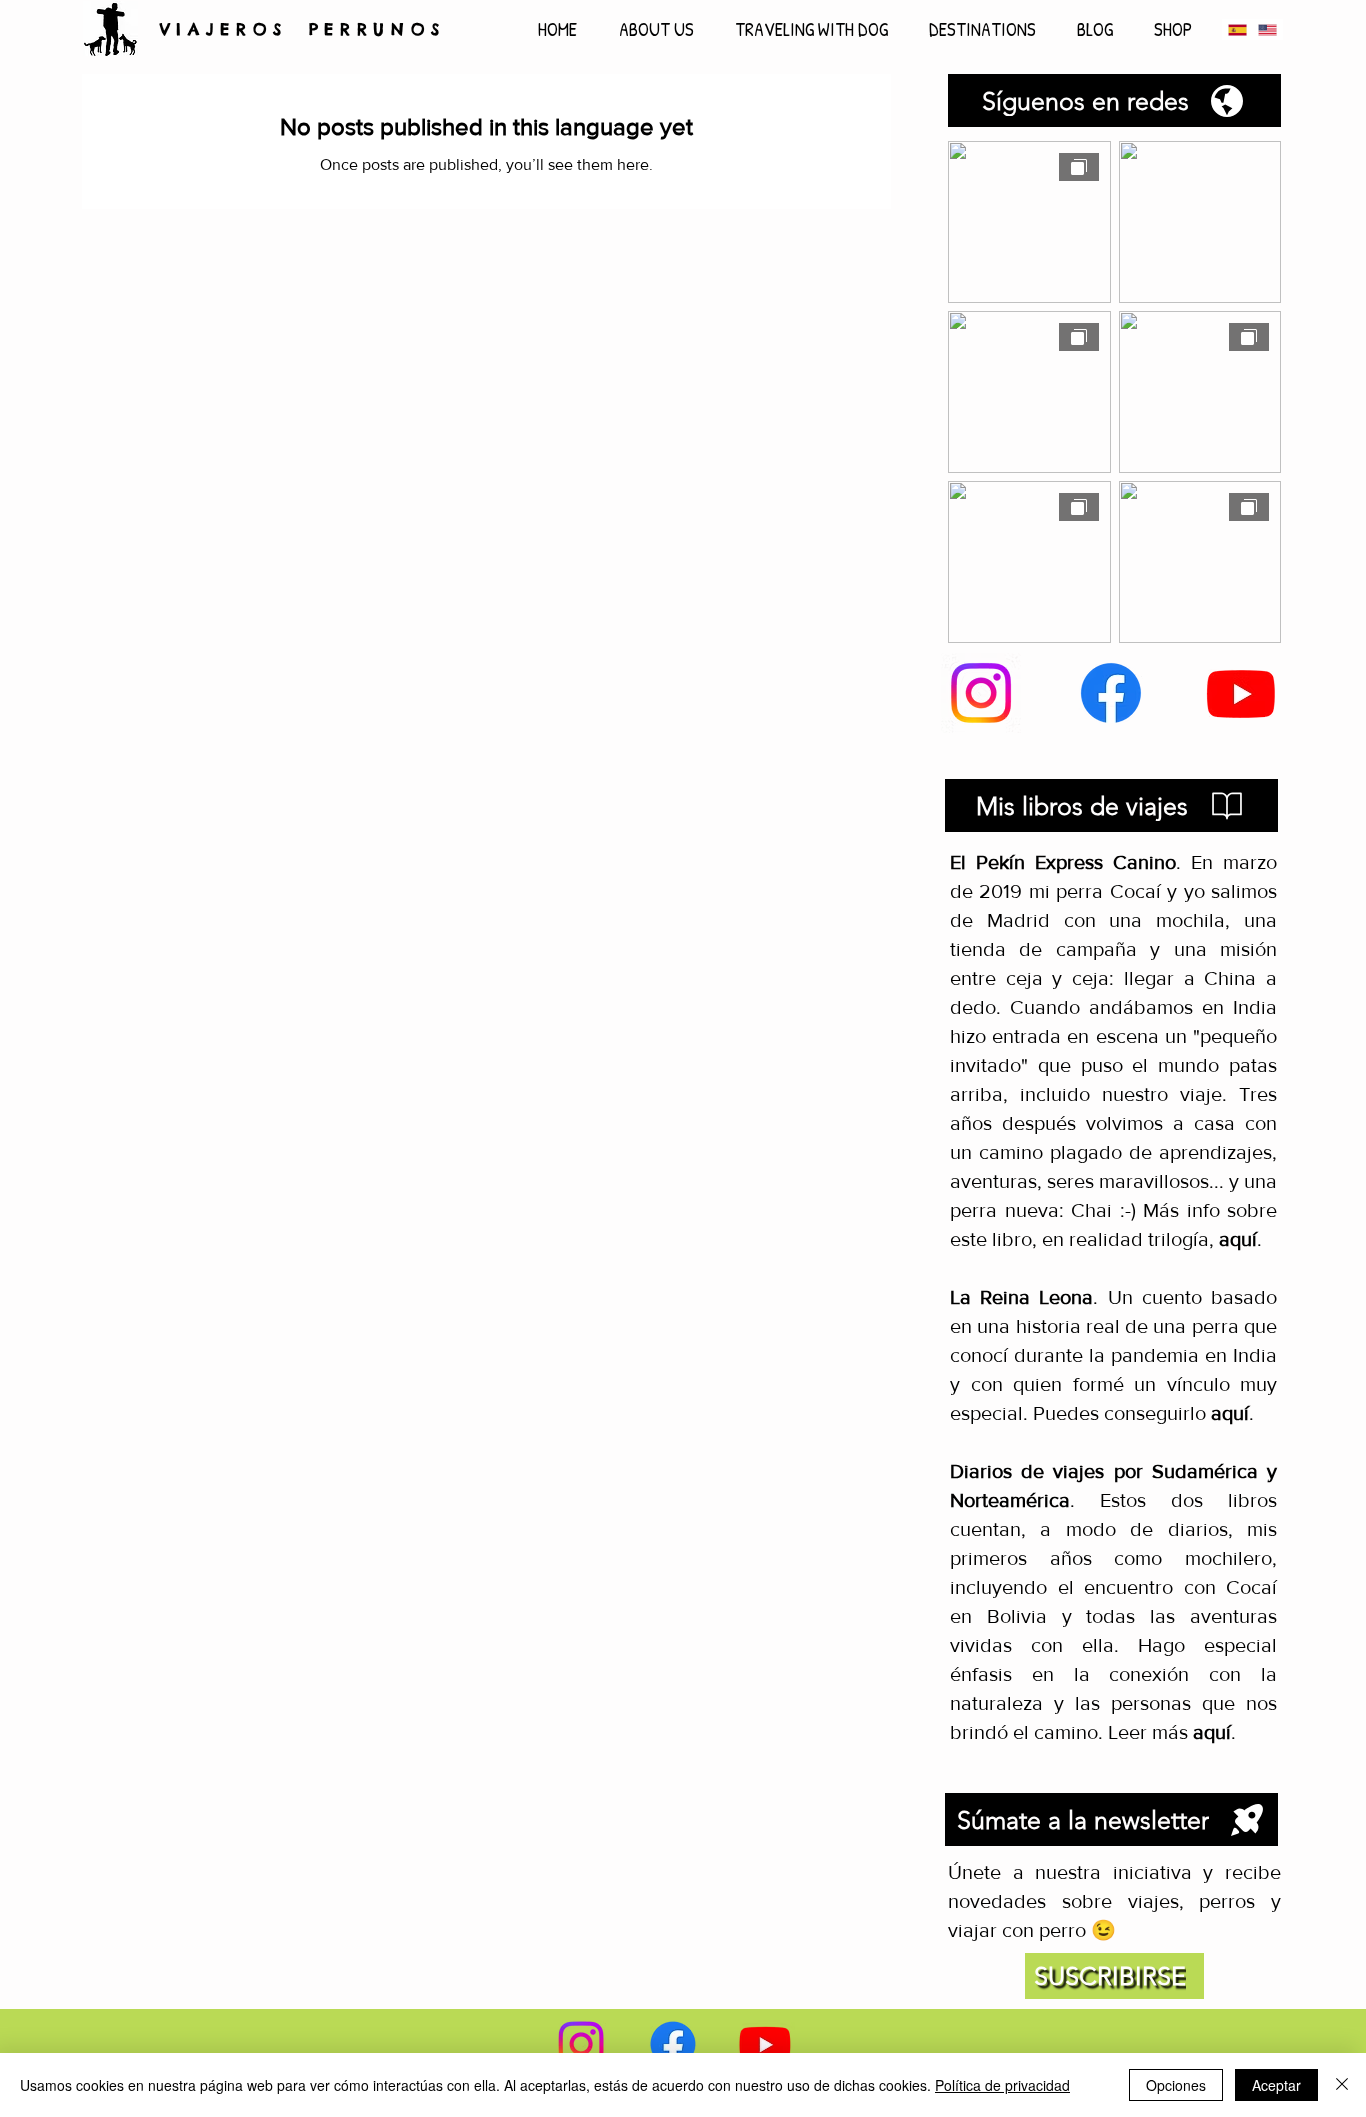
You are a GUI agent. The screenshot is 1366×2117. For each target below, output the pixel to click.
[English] (1267, 29)
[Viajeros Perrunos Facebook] (1111, 693)
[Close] (1342, 2085)
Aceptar (1276, 2085)
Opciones (1176, 2085)
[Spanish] (1237, 29)
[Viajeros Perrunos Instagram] (981, 693)
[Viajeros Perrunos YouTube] (1241, 693)
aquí (1230, 1413)
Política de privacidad (1002, 2085)
